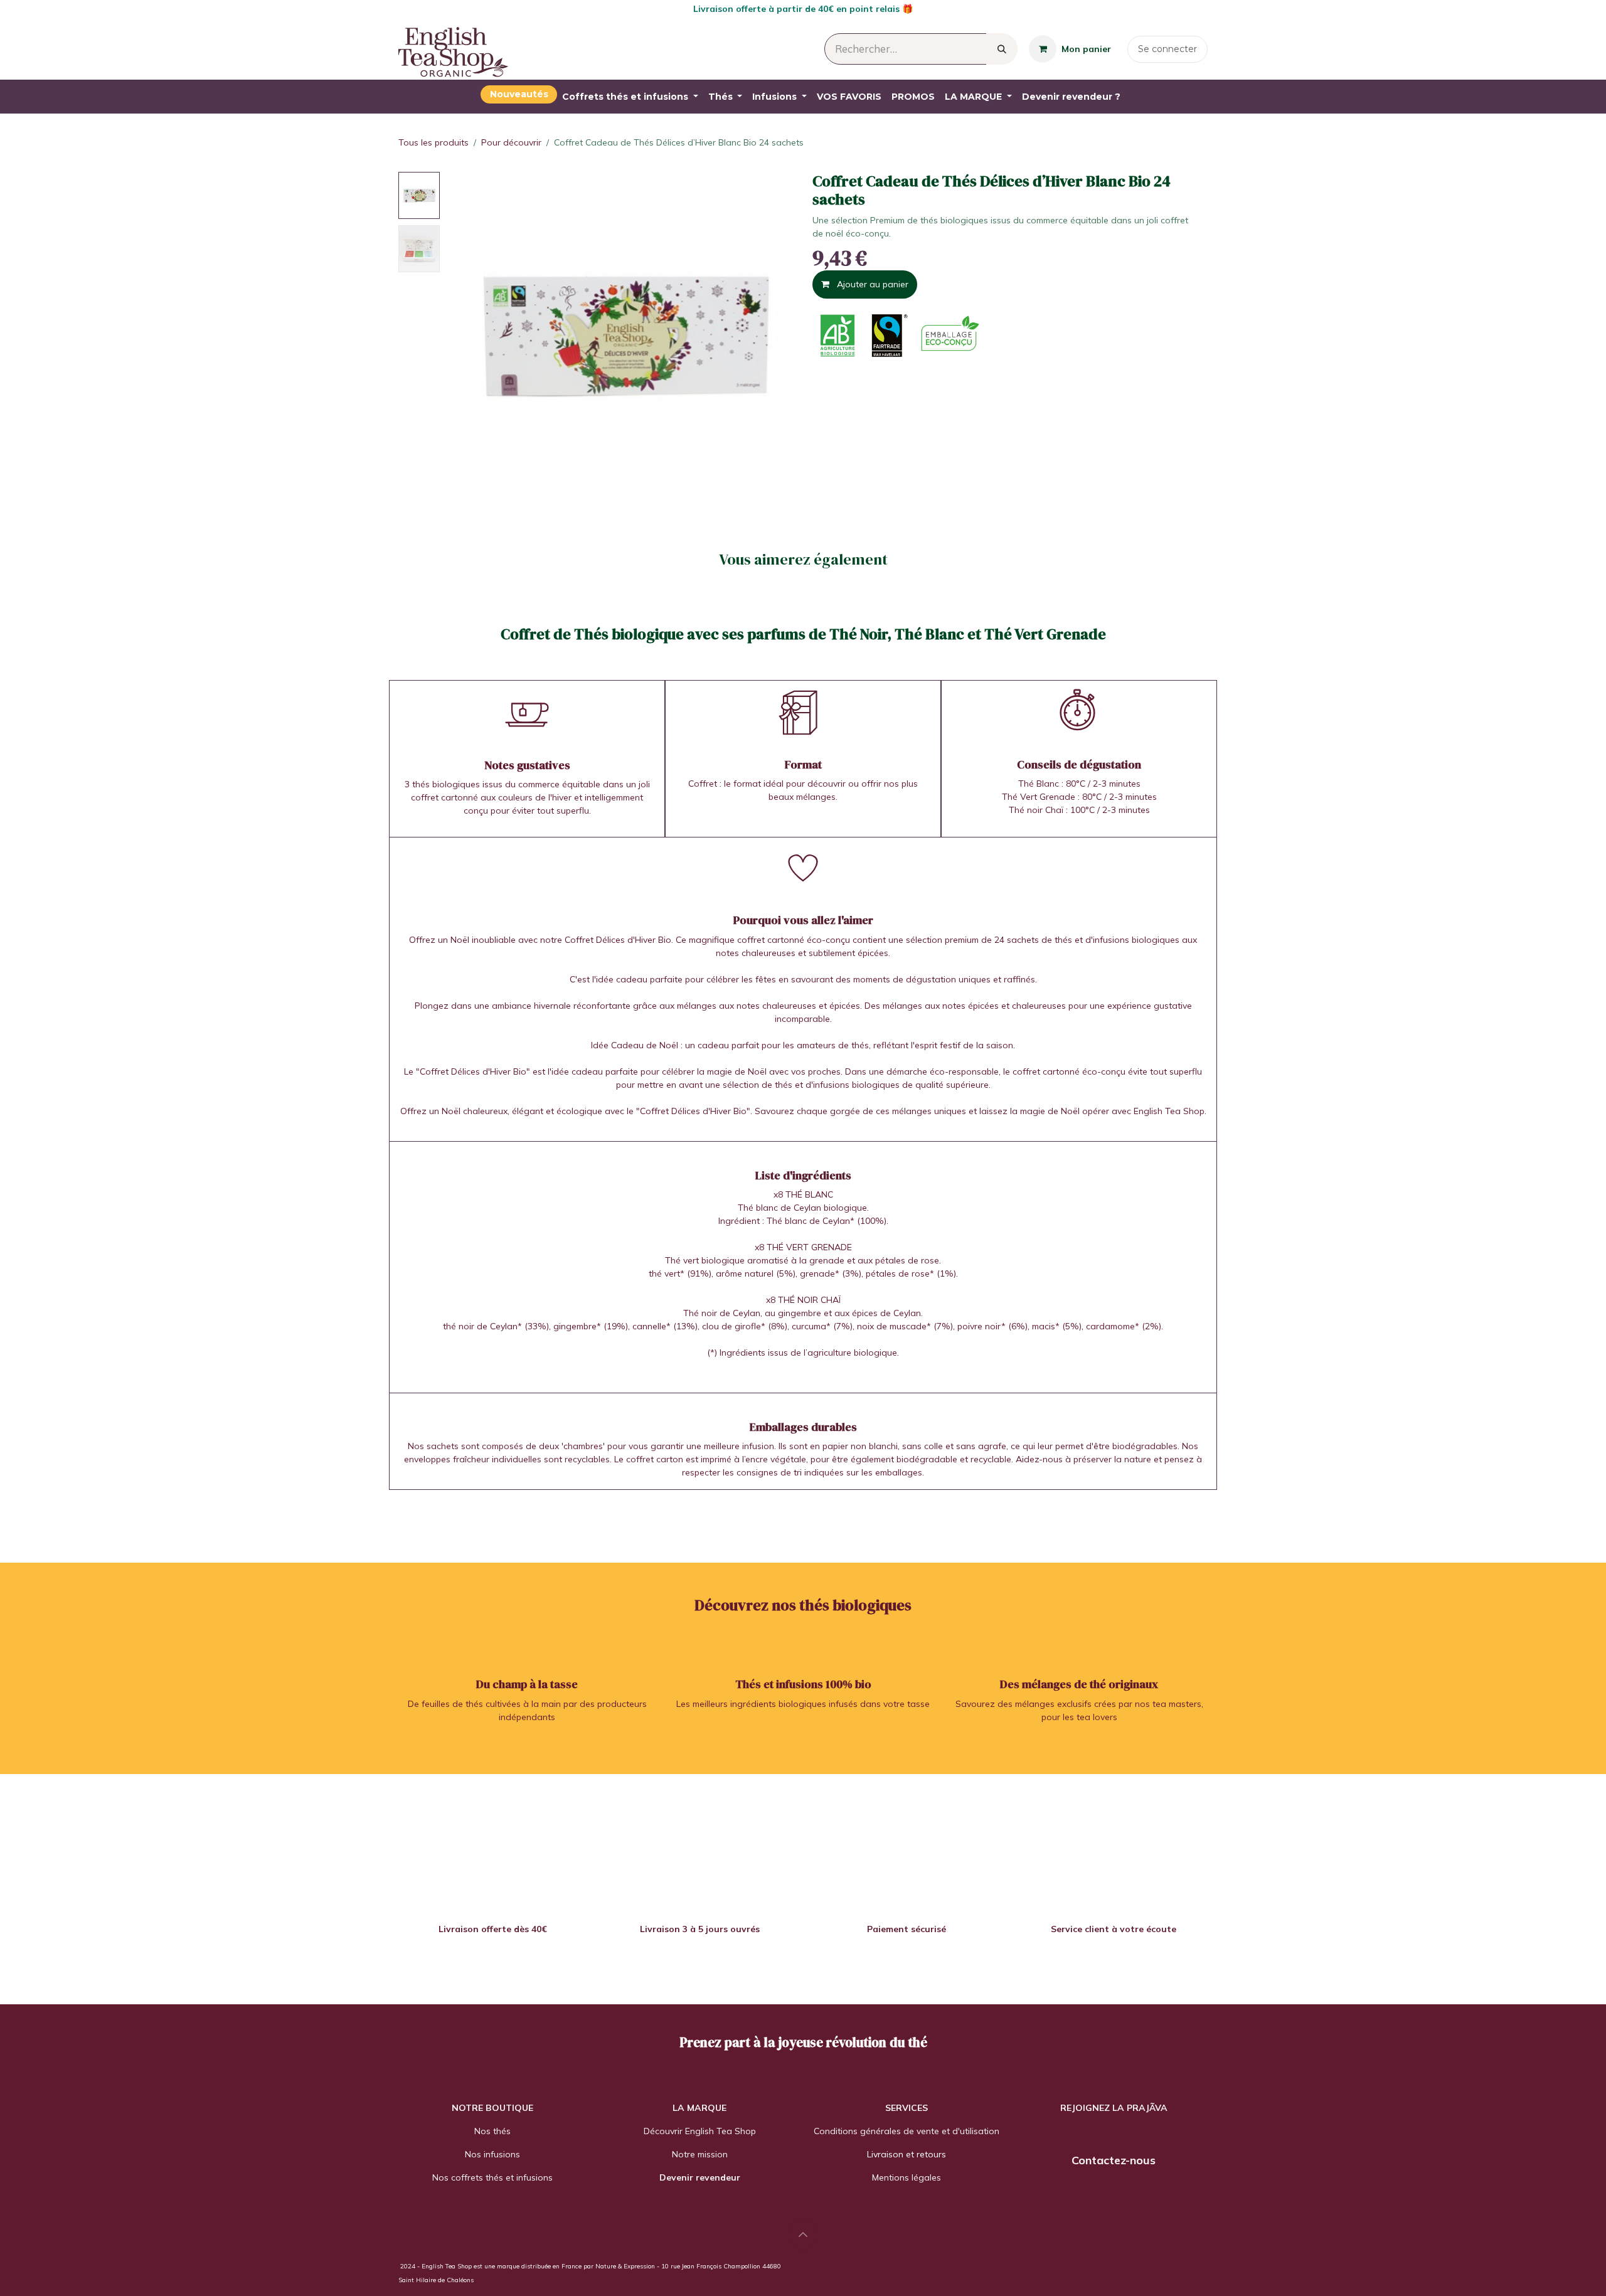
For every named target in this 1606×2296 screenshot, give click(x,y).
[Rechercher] (1002, 49)
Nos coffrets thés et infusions (492, 2177)
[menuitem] (519, 94)
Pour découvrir (511, 142)
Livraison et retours (907, 2154)
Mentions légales (907, 2177)
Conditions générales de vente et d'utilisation (907, 2131)
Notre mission (700, 2154)
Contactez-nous (1114, 2160)
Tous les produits (433, 142)
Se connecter (1167, 49)
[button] (463, 335)
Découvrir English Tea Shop (700, 2131)
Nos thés (492, 2131)
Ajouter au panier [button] (871, 284)
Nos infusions (492, 2154)
